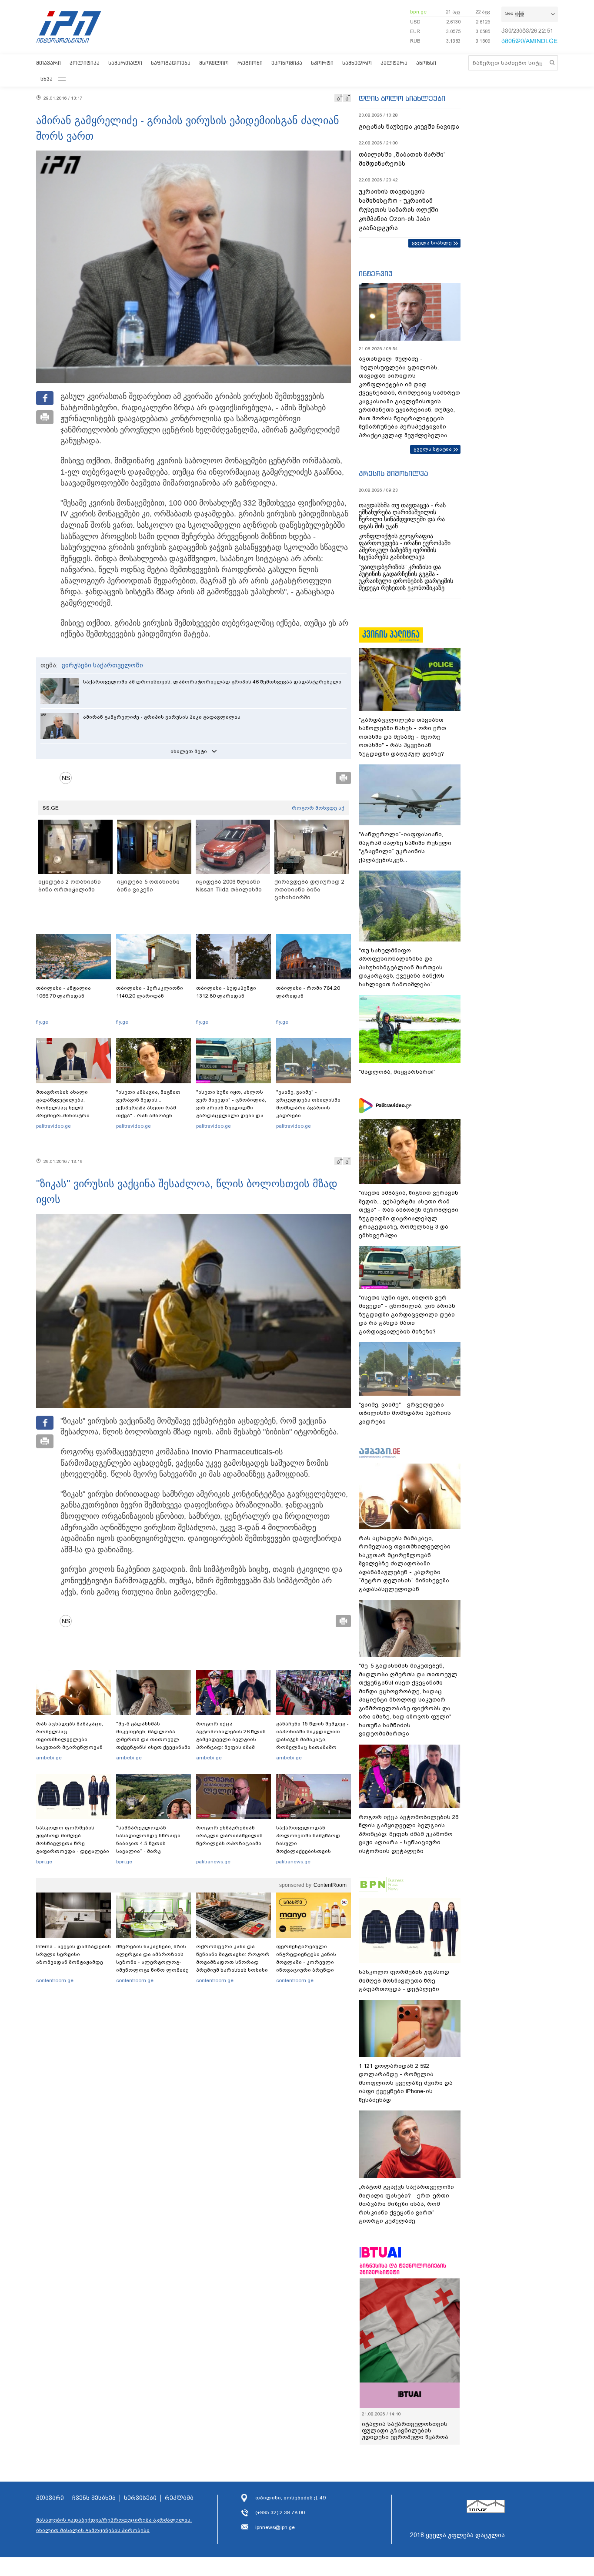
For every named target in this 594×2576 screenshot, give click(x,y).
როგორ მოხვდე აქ (318, 808)
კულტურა (394, 63)
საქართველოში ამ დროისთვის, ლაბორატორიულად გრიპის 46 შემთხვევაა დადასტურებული (212, 682)
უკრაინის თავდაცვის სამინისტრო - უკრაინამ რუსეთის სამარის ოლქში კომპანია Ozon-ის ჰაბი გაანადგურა (399, 210)
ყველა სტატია (433, 449)
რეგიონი (250, 63)
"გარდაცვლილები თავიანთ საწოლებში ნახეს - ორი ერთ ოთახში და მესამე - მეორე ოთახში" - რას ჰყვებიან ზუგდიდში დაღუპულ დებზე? (402, 737)
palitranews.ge (213, 1862)
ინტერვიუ (376, 274)
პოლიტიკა (85, 63)
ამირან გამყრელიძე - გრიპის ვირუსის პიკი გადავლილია (162, 717)
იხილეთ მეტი (189, 751)
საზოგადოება (171, 63)
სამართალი (125, 63)
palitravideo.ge (53, 1126)
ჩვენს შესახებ (94, 2498)
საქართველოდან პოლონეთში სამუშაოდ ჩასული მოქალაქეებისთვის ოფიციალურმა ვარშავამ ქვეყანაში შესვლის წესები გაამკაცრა (312, 1851)
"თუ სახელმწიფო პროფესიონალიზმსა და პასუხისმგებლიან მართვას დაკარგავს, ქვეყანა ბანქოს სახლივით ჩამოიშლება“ (402, 967)
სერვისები (140, 2498)
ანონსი (426, 63)
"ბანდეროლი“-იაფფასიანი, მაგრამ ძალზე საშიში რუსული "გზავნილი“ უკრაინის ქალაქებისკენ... (405, 847)
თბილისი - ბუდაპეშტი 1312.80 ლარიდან (226, 992)
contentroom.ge (55, 1980)
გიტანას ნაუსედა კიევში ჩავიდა (409, 127)
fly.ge (42, 1022)
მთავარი (48, 63)
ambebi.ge (49, 1758)
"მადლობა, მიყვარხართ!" (397, 1072)
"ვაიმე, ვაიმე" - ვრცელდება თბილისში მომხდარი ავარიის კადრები (308, 1104)
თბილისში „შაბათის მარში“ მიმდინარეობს (402, 159)
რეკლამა (179, 2498)
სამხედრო (357, 63)
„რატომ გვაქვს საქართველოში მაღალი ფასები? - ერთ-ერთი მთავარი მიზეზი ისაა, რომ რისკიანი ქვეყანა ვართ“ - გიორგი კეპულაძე (406, 2204)
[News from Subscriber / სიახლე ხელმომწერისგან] (69, 778)
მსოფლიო (214, 63)
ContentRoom (330, 1885)
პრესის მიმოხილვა (393, 473)
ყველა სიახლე (432, 243)
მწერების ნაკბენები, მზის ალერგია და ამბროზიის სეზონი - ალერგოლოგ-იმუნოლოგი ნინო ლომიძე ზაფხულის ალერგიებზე (152, 1962)
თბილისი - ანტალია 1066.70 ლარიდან (63, 992)
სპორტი (322, 63)
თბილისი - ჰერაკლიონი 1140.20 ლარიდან (150, 992)
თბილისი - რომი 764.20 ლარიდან (308, 992)
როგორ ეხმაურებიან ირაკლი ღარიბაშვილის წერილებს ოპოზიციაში (229, 1836)
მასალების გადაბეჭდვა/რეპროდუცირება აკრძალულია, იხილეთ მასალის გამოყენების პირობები (114, 2525)
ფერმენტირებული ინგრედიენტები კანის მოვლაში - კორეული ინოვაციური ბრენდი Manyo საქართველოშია (309, 1962)
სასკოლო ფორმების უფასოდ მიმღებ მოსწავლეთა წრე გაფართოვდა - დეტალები (73, 1839)
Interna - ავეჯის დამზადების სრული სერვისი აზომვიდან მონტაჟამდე (73, 1954)
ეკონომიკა (287, 63)
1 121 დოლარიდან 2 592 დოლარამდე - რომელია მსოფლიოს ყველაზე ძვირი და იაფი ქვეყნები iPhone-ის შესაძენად (406, 2083)
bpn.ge (418, 12)
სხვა (47, 79)
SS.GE (51, 808)
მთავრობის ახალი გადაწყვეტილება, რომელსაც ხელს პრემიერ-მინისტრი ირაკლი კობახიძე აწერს (70, 1108)
